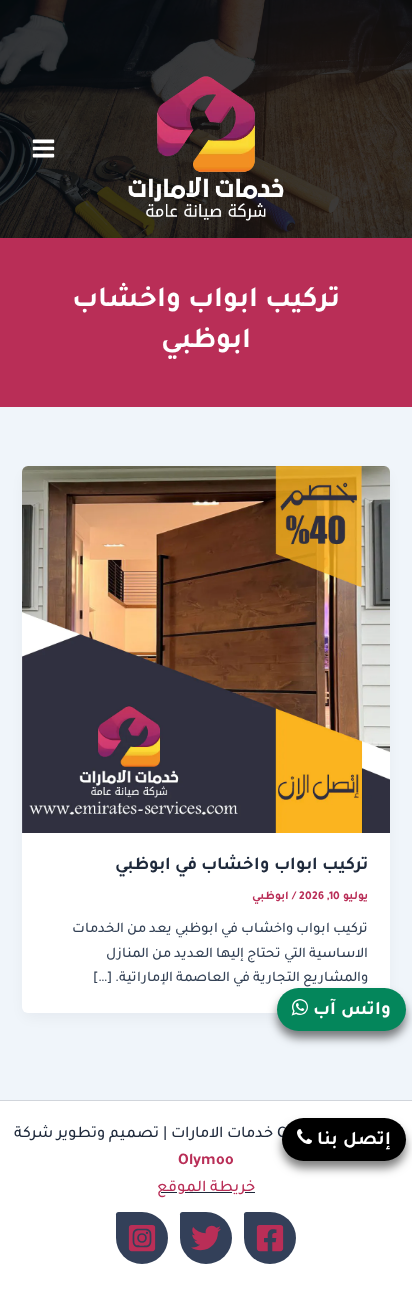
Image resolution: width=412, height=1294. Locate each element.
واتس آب (349, 1011)
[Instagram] (142, 1238)
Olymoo (206, 1161)
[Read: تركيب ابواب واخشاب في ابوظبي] (205, 651)
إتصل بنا (351, 1141)
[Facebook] (270, 1238)
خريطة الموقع (206, 1188)
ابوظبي (270, 897)
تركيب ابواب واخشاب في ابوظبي (241, 866)
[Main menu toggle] (43, 148)
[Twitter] (206, 1238)
